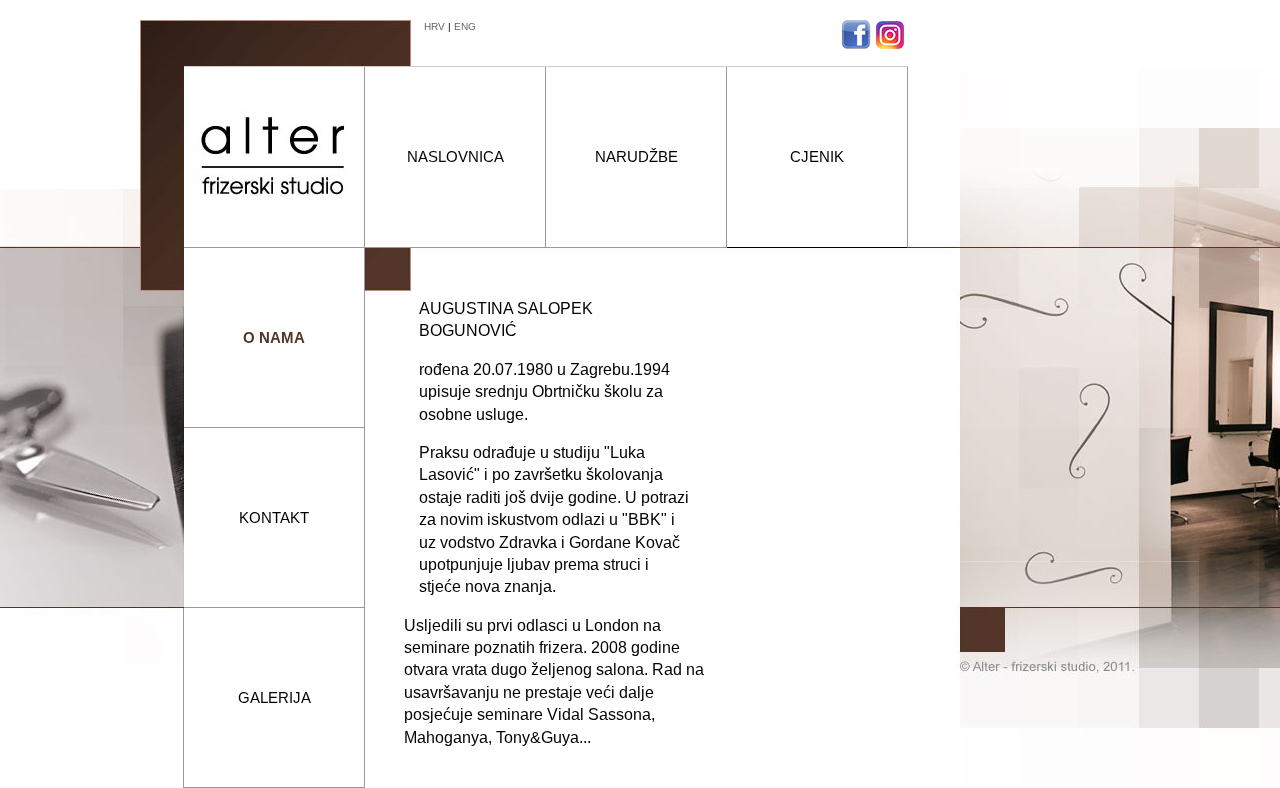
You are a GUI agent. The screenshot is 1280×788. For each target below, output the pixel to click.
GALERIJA (274, 697)
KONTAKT (274, 517)
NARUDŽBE (636, 156)
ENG (465, 26)
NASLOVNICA (455, 156)
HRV (434, 26)
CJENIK (817, 156)
